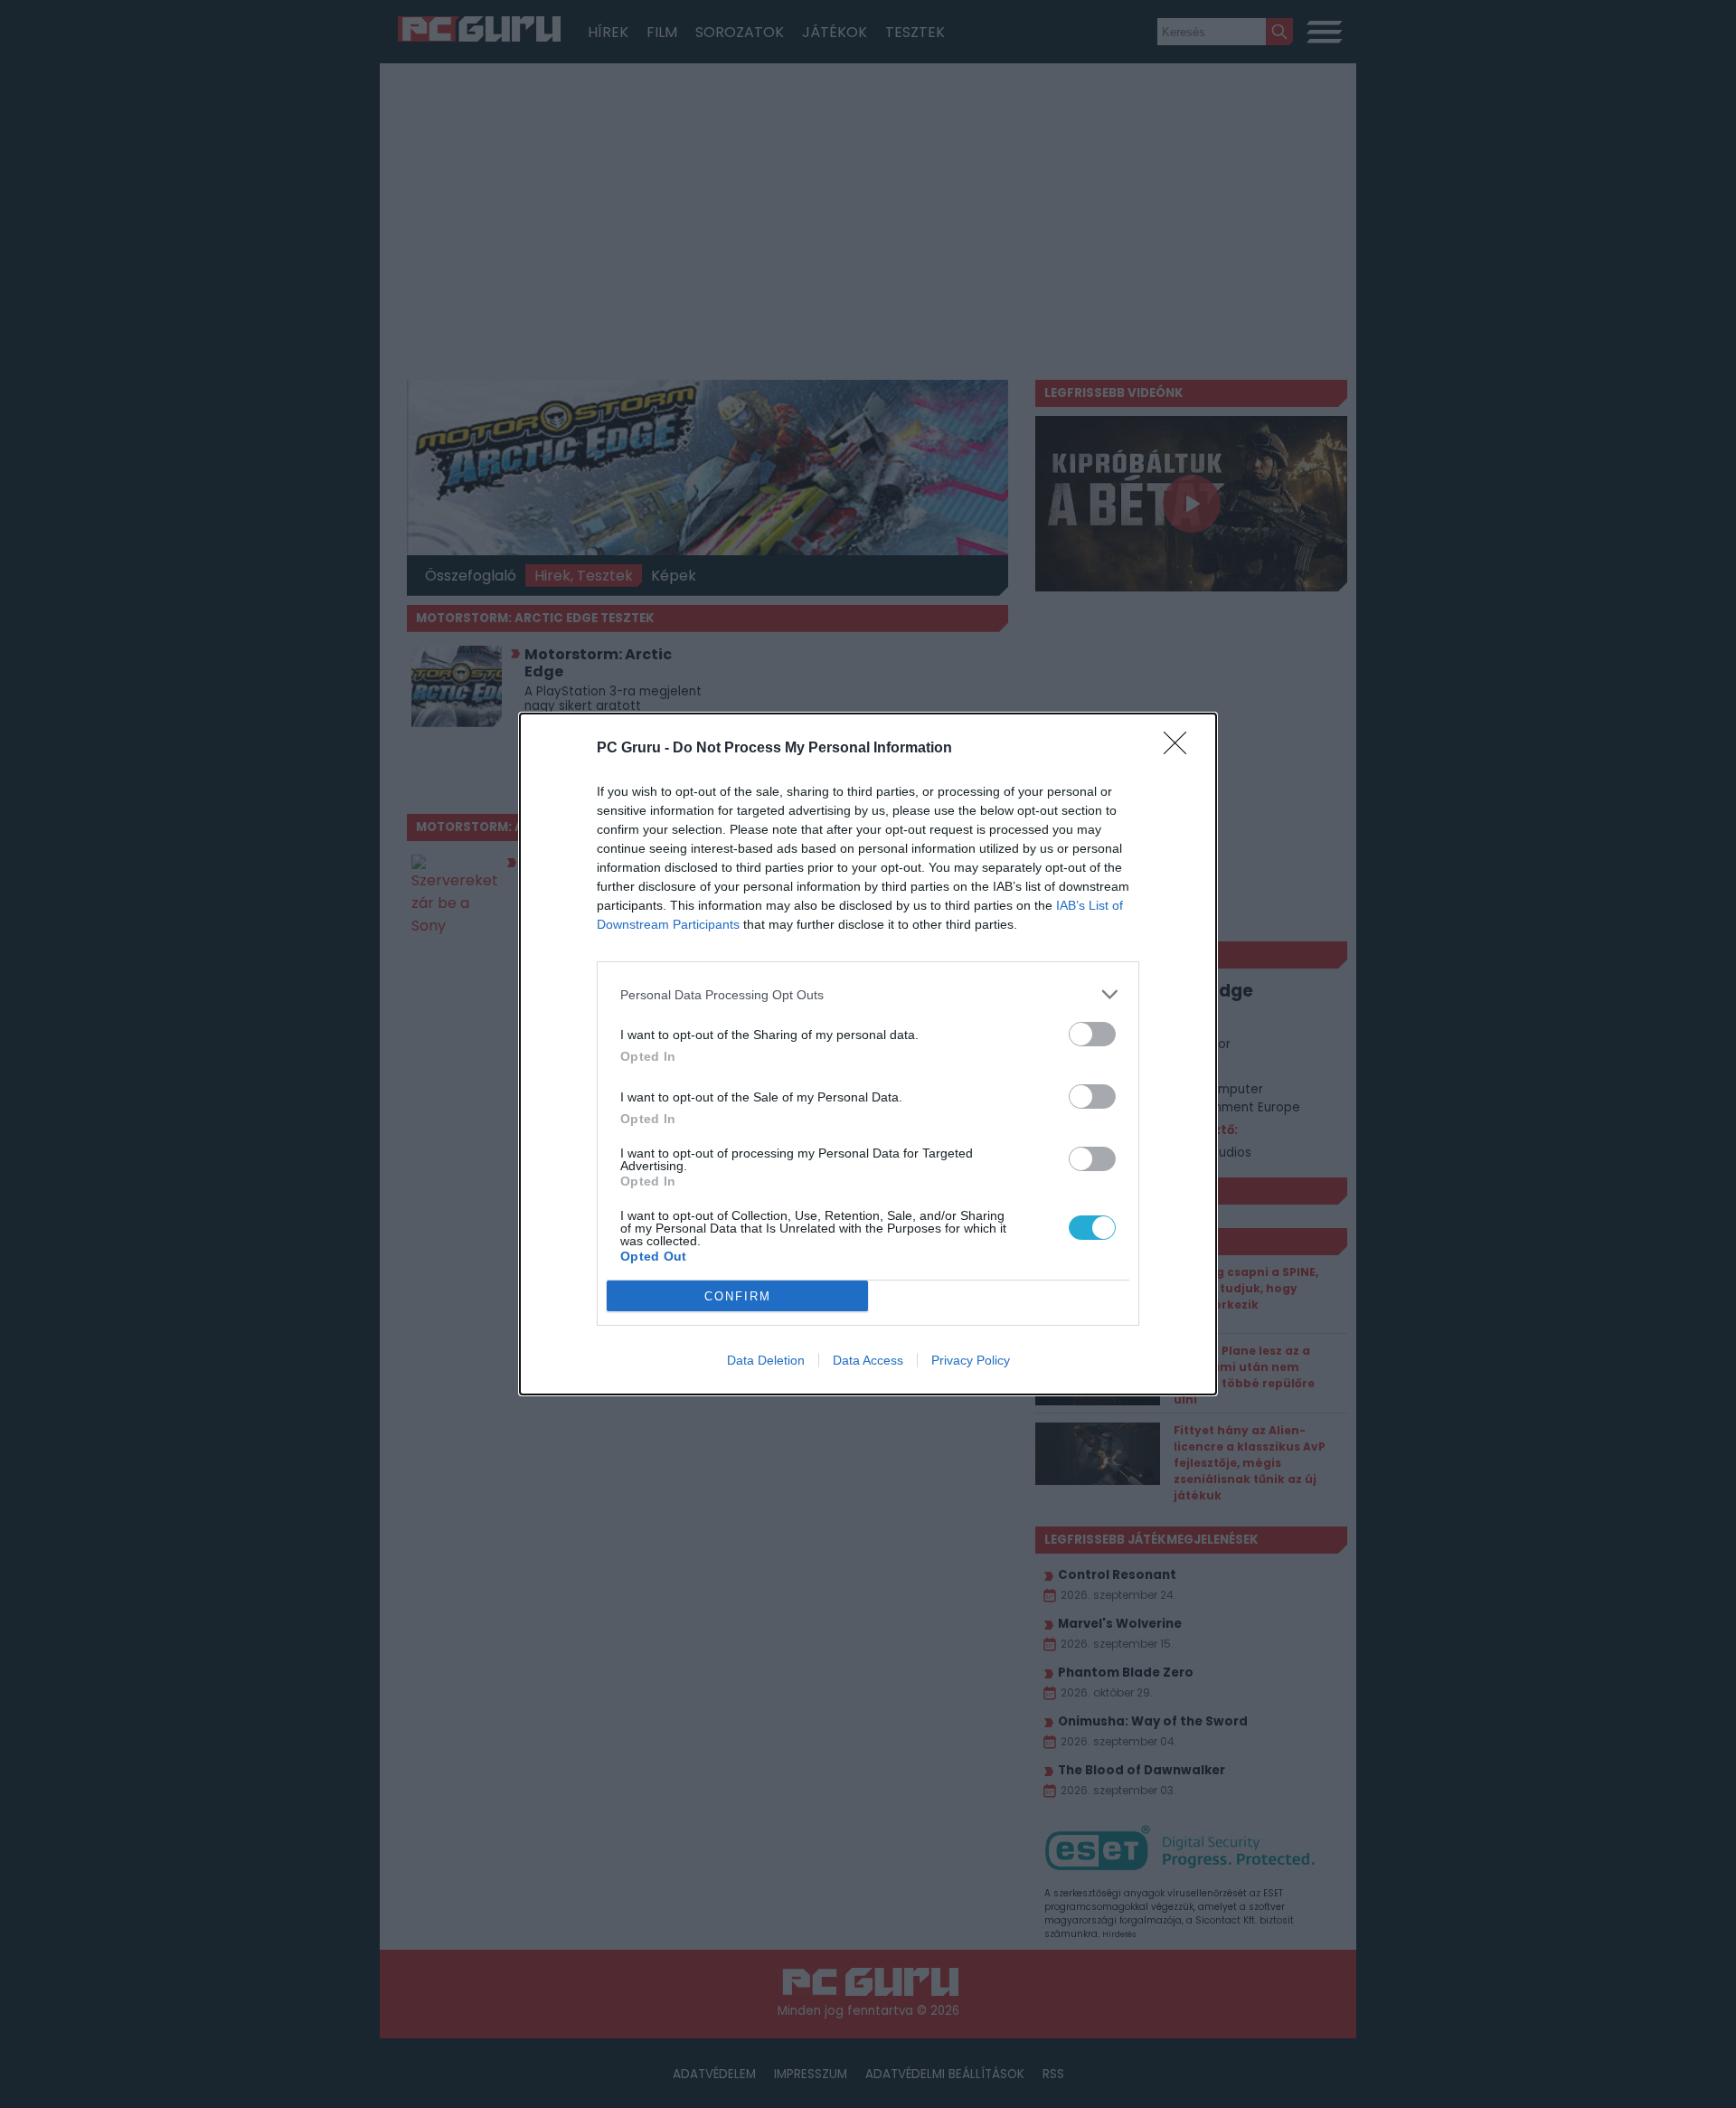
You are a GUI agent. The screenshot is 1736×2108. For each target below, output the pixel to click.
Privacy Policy (971, 1360)
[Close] (1181, 749)
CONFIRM (738, 1296)
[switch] (1092, 1034)
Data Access (868, 1360)
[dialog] (868, 1054)
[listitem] (868, 994)
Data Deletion (766, 1360)
